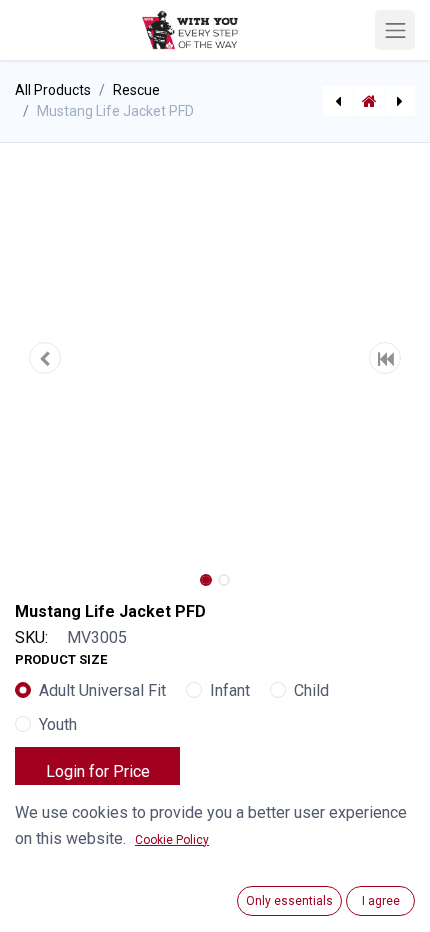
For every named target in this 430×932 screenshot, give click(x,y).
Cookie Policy (172, 840)
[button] (45, 358)
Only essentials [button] (289, 901)
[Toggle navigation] (395, 30)
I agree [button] (381, 901)
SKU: (31, 637)
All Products (53, 90)
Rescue (136, 90)
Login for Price (98, 771)
